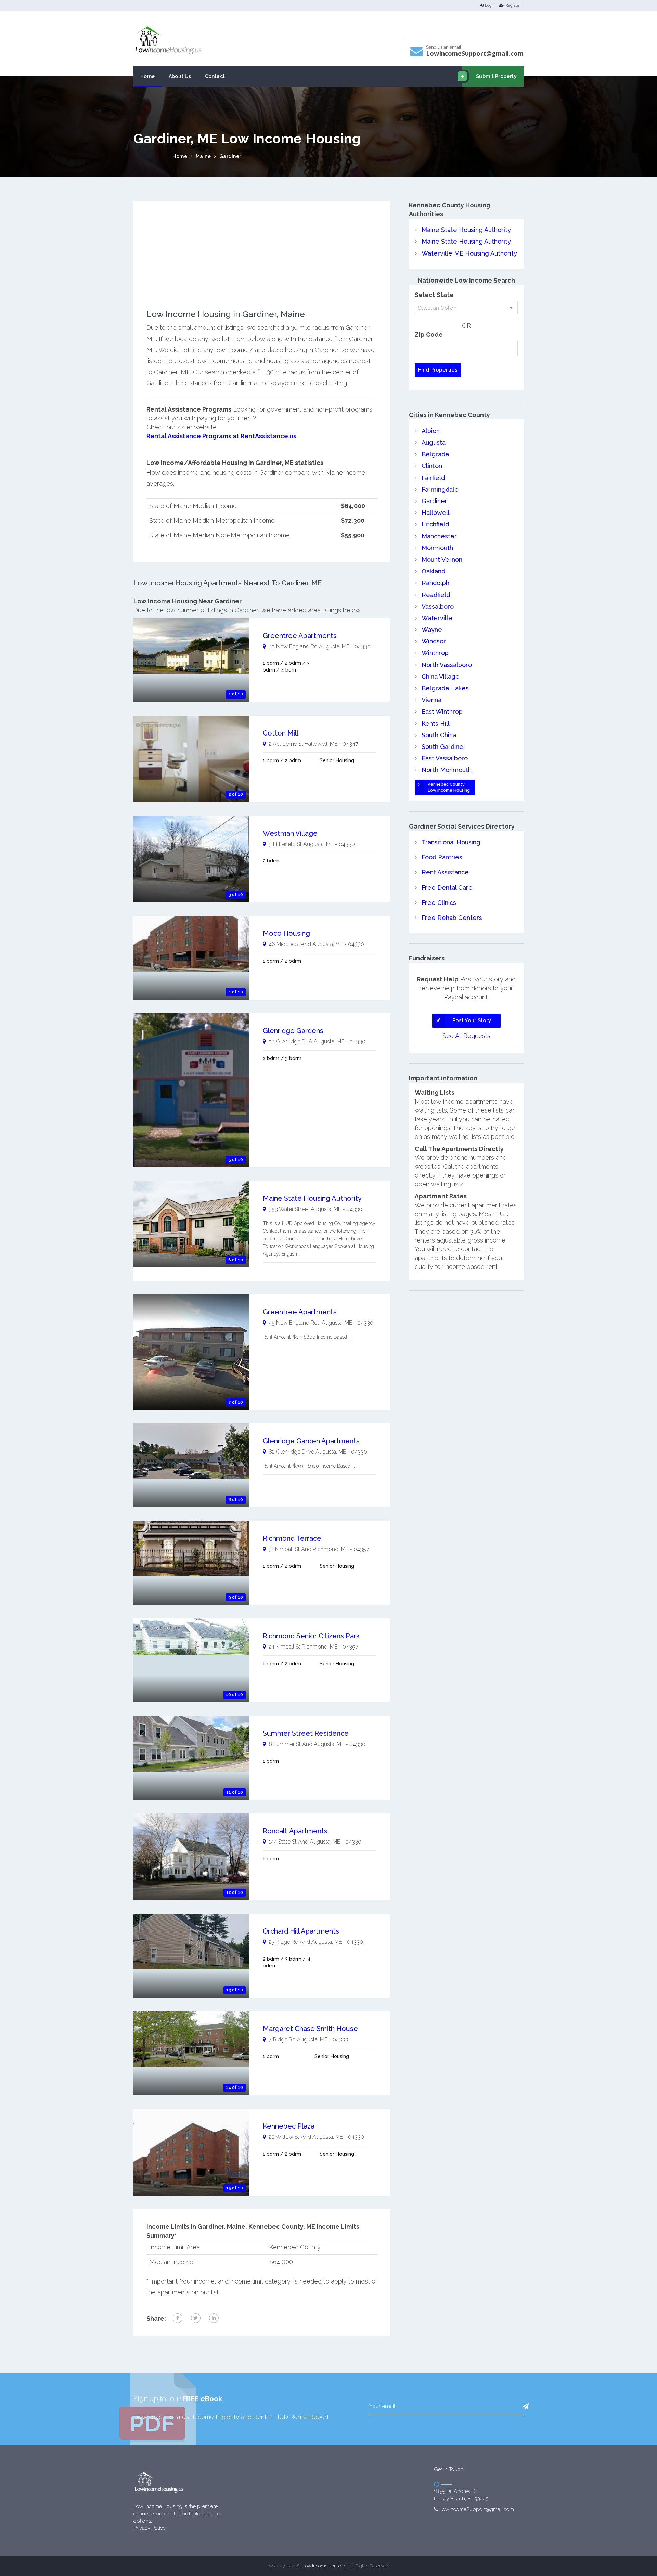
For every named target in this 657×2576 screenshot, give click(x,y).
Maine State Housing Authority (312, 1198)
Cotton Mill (281, 733)
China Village (441, 676)
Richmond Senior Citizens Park (311, 1636)
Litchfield (435, 524)
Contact (215, 76)
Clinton (432, 466)
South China (439, 735)
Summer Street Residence (306, 1733)
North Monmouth (447, 770)
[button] (526, 2406)
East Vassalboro (445, 758)
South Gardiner (444, 747)
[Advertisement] (262, 262)
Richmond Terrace (292, 1538)
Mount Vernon (442, 560)
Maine (203, 156)
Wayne (432, 630)
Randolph (435, 583)
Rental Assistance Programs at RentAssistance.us (221, 436)
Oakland (433, 571)
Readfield (436, 595)
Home (148, 76)
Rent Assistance (445, 872)
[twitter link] (196, 2318)
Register (513, 5)
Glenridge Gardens (293, 1031)
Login (490, 5)
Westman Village (290, 833)
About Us (180, 76)
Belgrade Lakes (445, 688)
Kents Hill (436, 723)
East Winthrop (442, 711)
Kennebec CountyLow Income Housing (449, 787)
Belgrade (435, 454)
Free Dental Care (447, 888)
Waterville (437, 618)
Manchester (439, 536)
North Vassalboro (447, 665)
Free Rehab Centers (452, 918)
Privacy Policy (150, 2528)
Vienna (431, 700)
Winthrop (435, 653)
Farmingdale (440, 489)
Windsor (434, 641)
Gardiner (230, 156)
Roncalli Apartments (295, 1831)
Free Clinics (439, 903)
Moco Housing (286, 933)
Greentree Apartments (300, 636)
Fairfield (433, 478)
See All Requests (466, 1036)
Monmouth (437, 548)
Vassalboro (438, 606)
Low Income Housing (324, 2566)
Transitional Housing (451, 842)
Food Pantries (442, 857)
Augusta (434, 443)
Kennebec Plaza (289, 2126)
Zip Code (429, 334)
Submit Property (496, 76)
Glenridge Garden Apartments (311, 1441)
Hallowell (436, 513)
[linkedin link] (214, 2318)
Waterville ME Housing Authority (469, 253)
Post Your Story (472, 1020)
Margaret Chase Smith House (310, 2029)
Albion (431, 431)
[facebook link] (178, 2318)
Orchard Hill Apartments (301, 1931)
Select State (434, 295)
